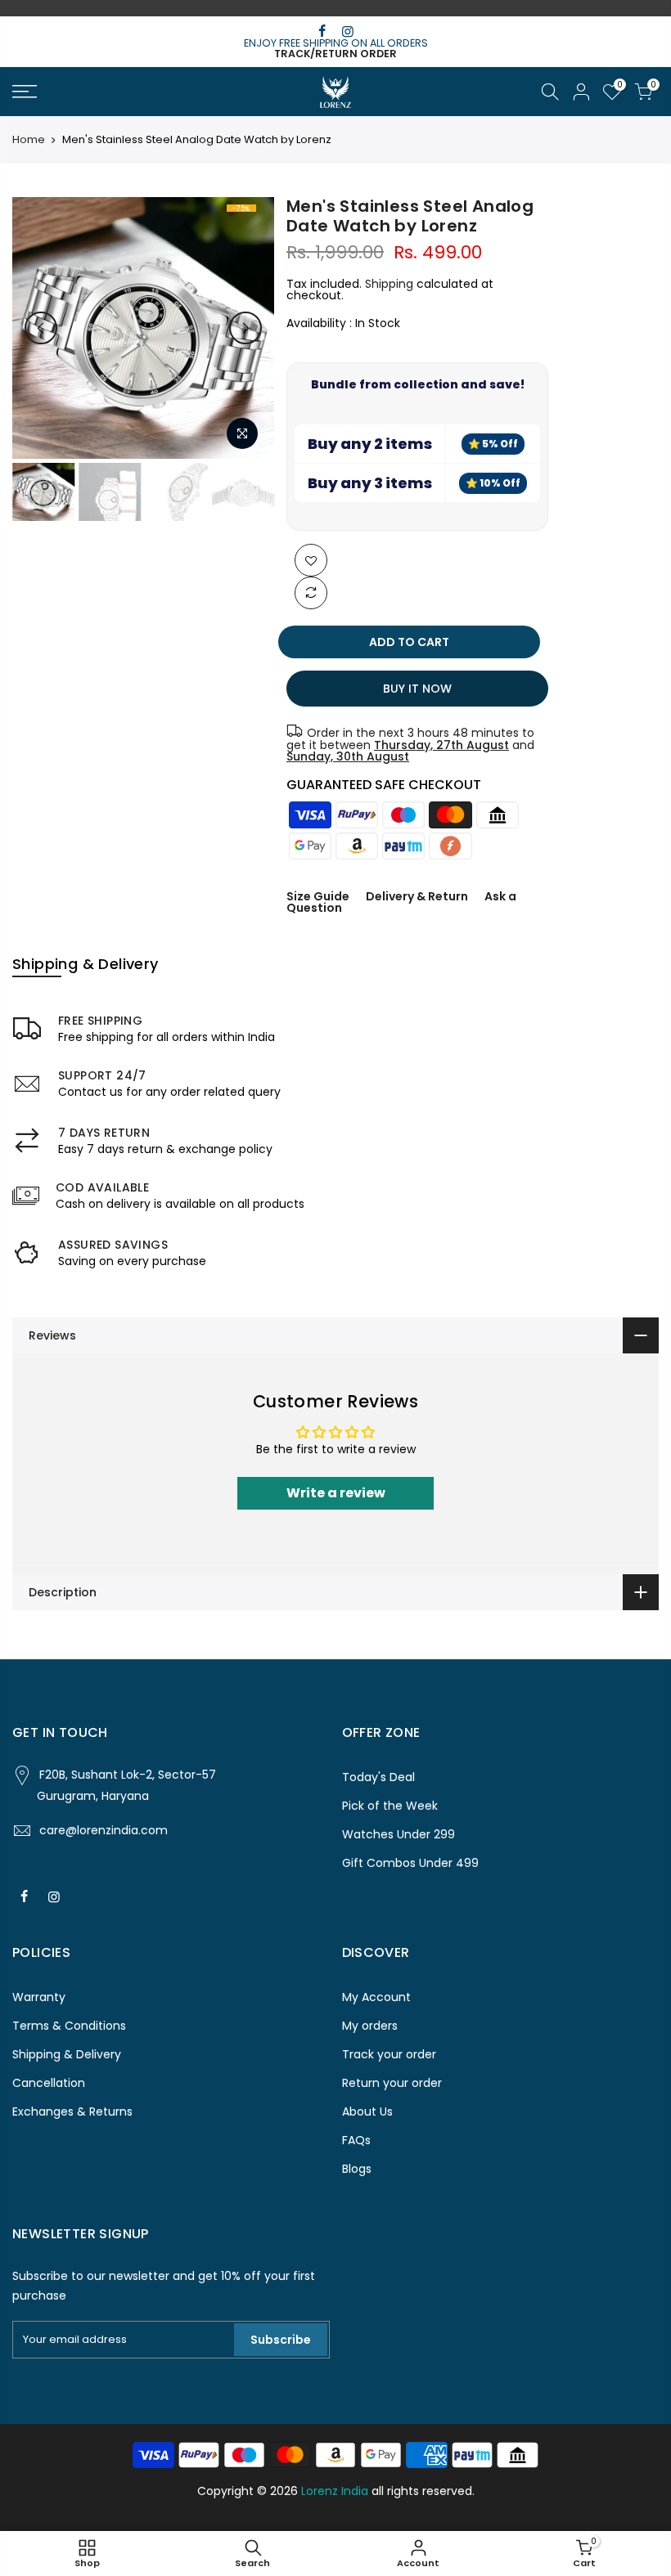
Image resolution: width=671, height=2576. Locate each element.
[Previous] (41, 328)
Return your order (392, 2083)
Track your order (389, 2054)
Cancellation (49, 2083)
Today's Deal (378, 1777)
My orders (370, 2026)
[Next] (245, 328)
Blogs (357, 2169)
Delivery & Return (417, 896)
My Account (376, 1997)
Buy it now (418, 689)
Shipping (389, 284)
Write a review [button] (336, 1493)
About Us (367, 2112)
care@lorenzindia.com (104, 1830)
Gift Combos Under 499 (410, 1863)
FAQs (356, 2140)
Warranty (39, 1997)
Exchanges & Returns (72, 2112)
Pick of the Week (390, 1806)
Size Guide (318, 896)
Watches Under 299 (399, 1834)
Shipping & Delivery (67, 2054)
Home (29, 140)
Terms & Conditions (69, 2026)
